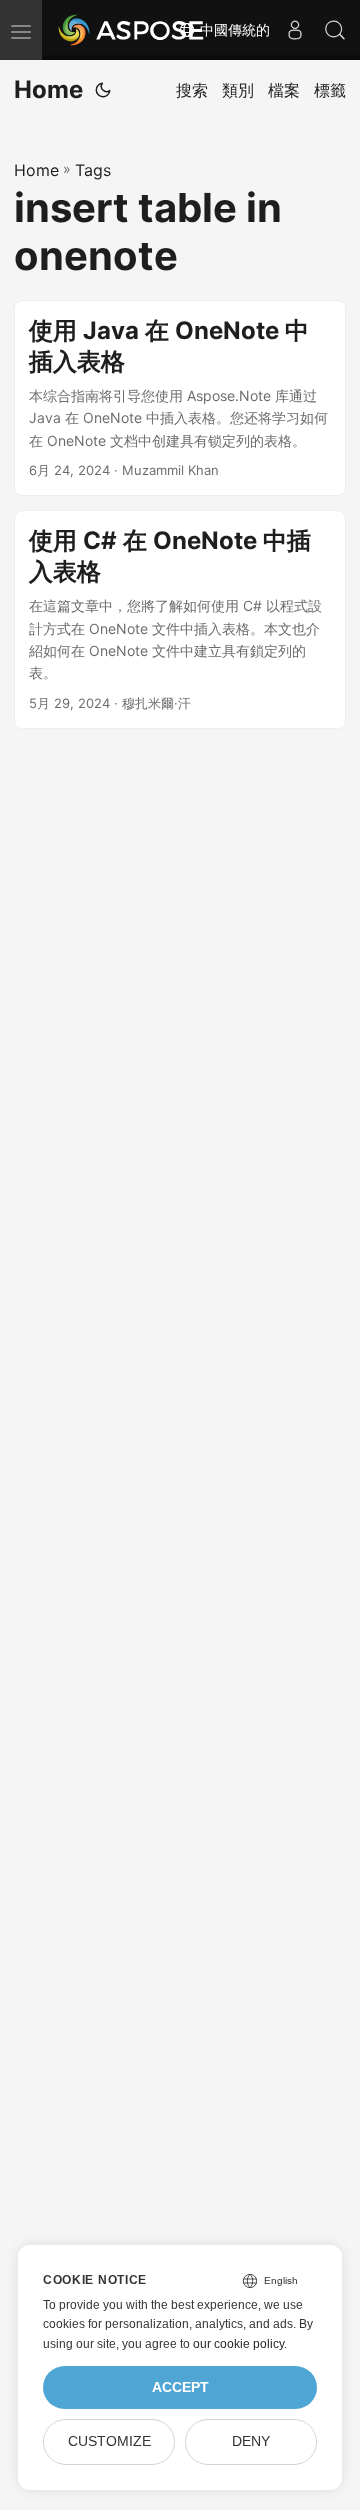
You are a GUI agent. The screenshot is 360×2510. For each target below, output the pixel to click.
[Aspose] (132, 30)
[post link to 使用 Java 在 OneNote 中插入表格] (180, 398)
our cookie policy (238, 2344)
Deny (251, 2441)
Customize (109, 2441)
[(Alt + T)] (103, 90)
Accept (180, 2387)
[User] (295, 30)
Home (48, 89)
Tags (93, 170)
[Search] (335, 30)
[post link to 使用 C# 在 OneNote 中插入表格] (180, 619)
